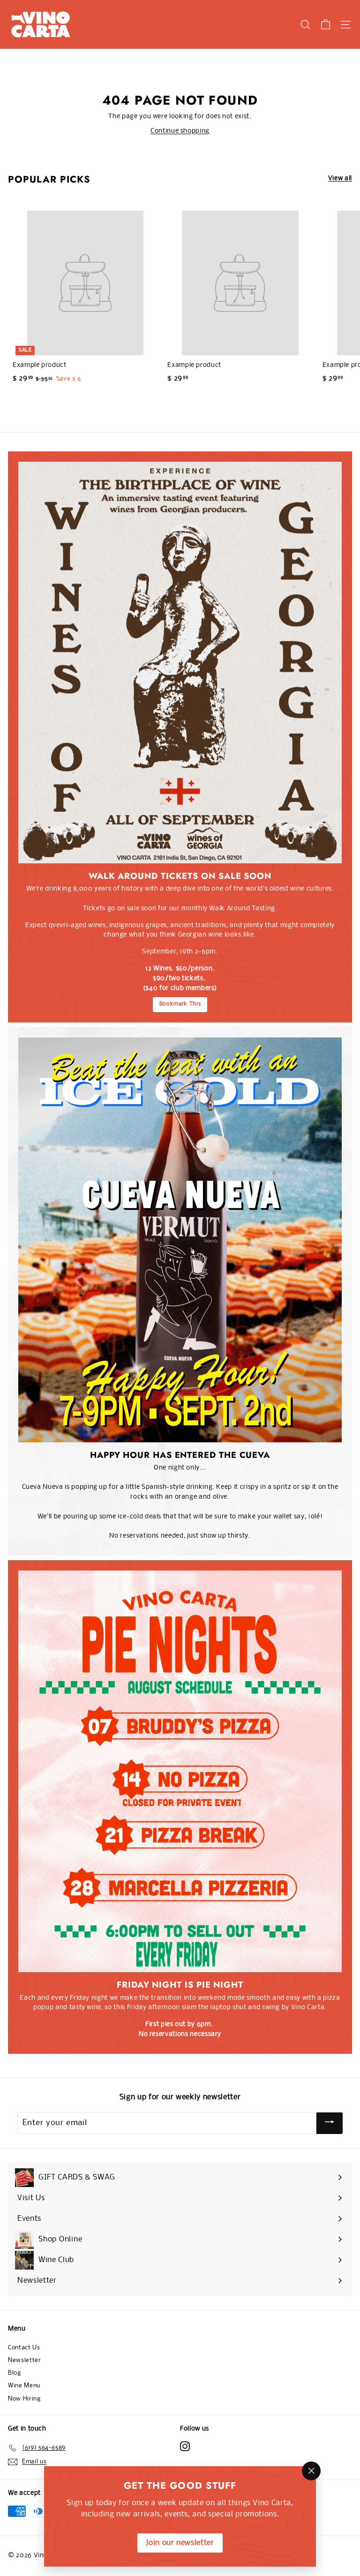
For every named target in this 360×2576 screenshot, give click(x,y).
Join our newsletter (180, 2543)
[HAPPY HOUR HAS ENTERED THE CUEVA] (180, 1240)
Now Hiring (24, 2399)
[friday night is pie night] (180, 1771)
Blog (15, 2373)
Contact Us (24, 2348)
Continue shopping (180, 131)
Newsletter (25, 2360)
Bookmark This (180, 1004)
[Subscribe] (330, 2123)
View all (340, 179)
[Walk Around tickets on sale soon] (180, 663)
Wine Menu (24, 2386)
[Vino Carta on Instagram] (185, 2446)
